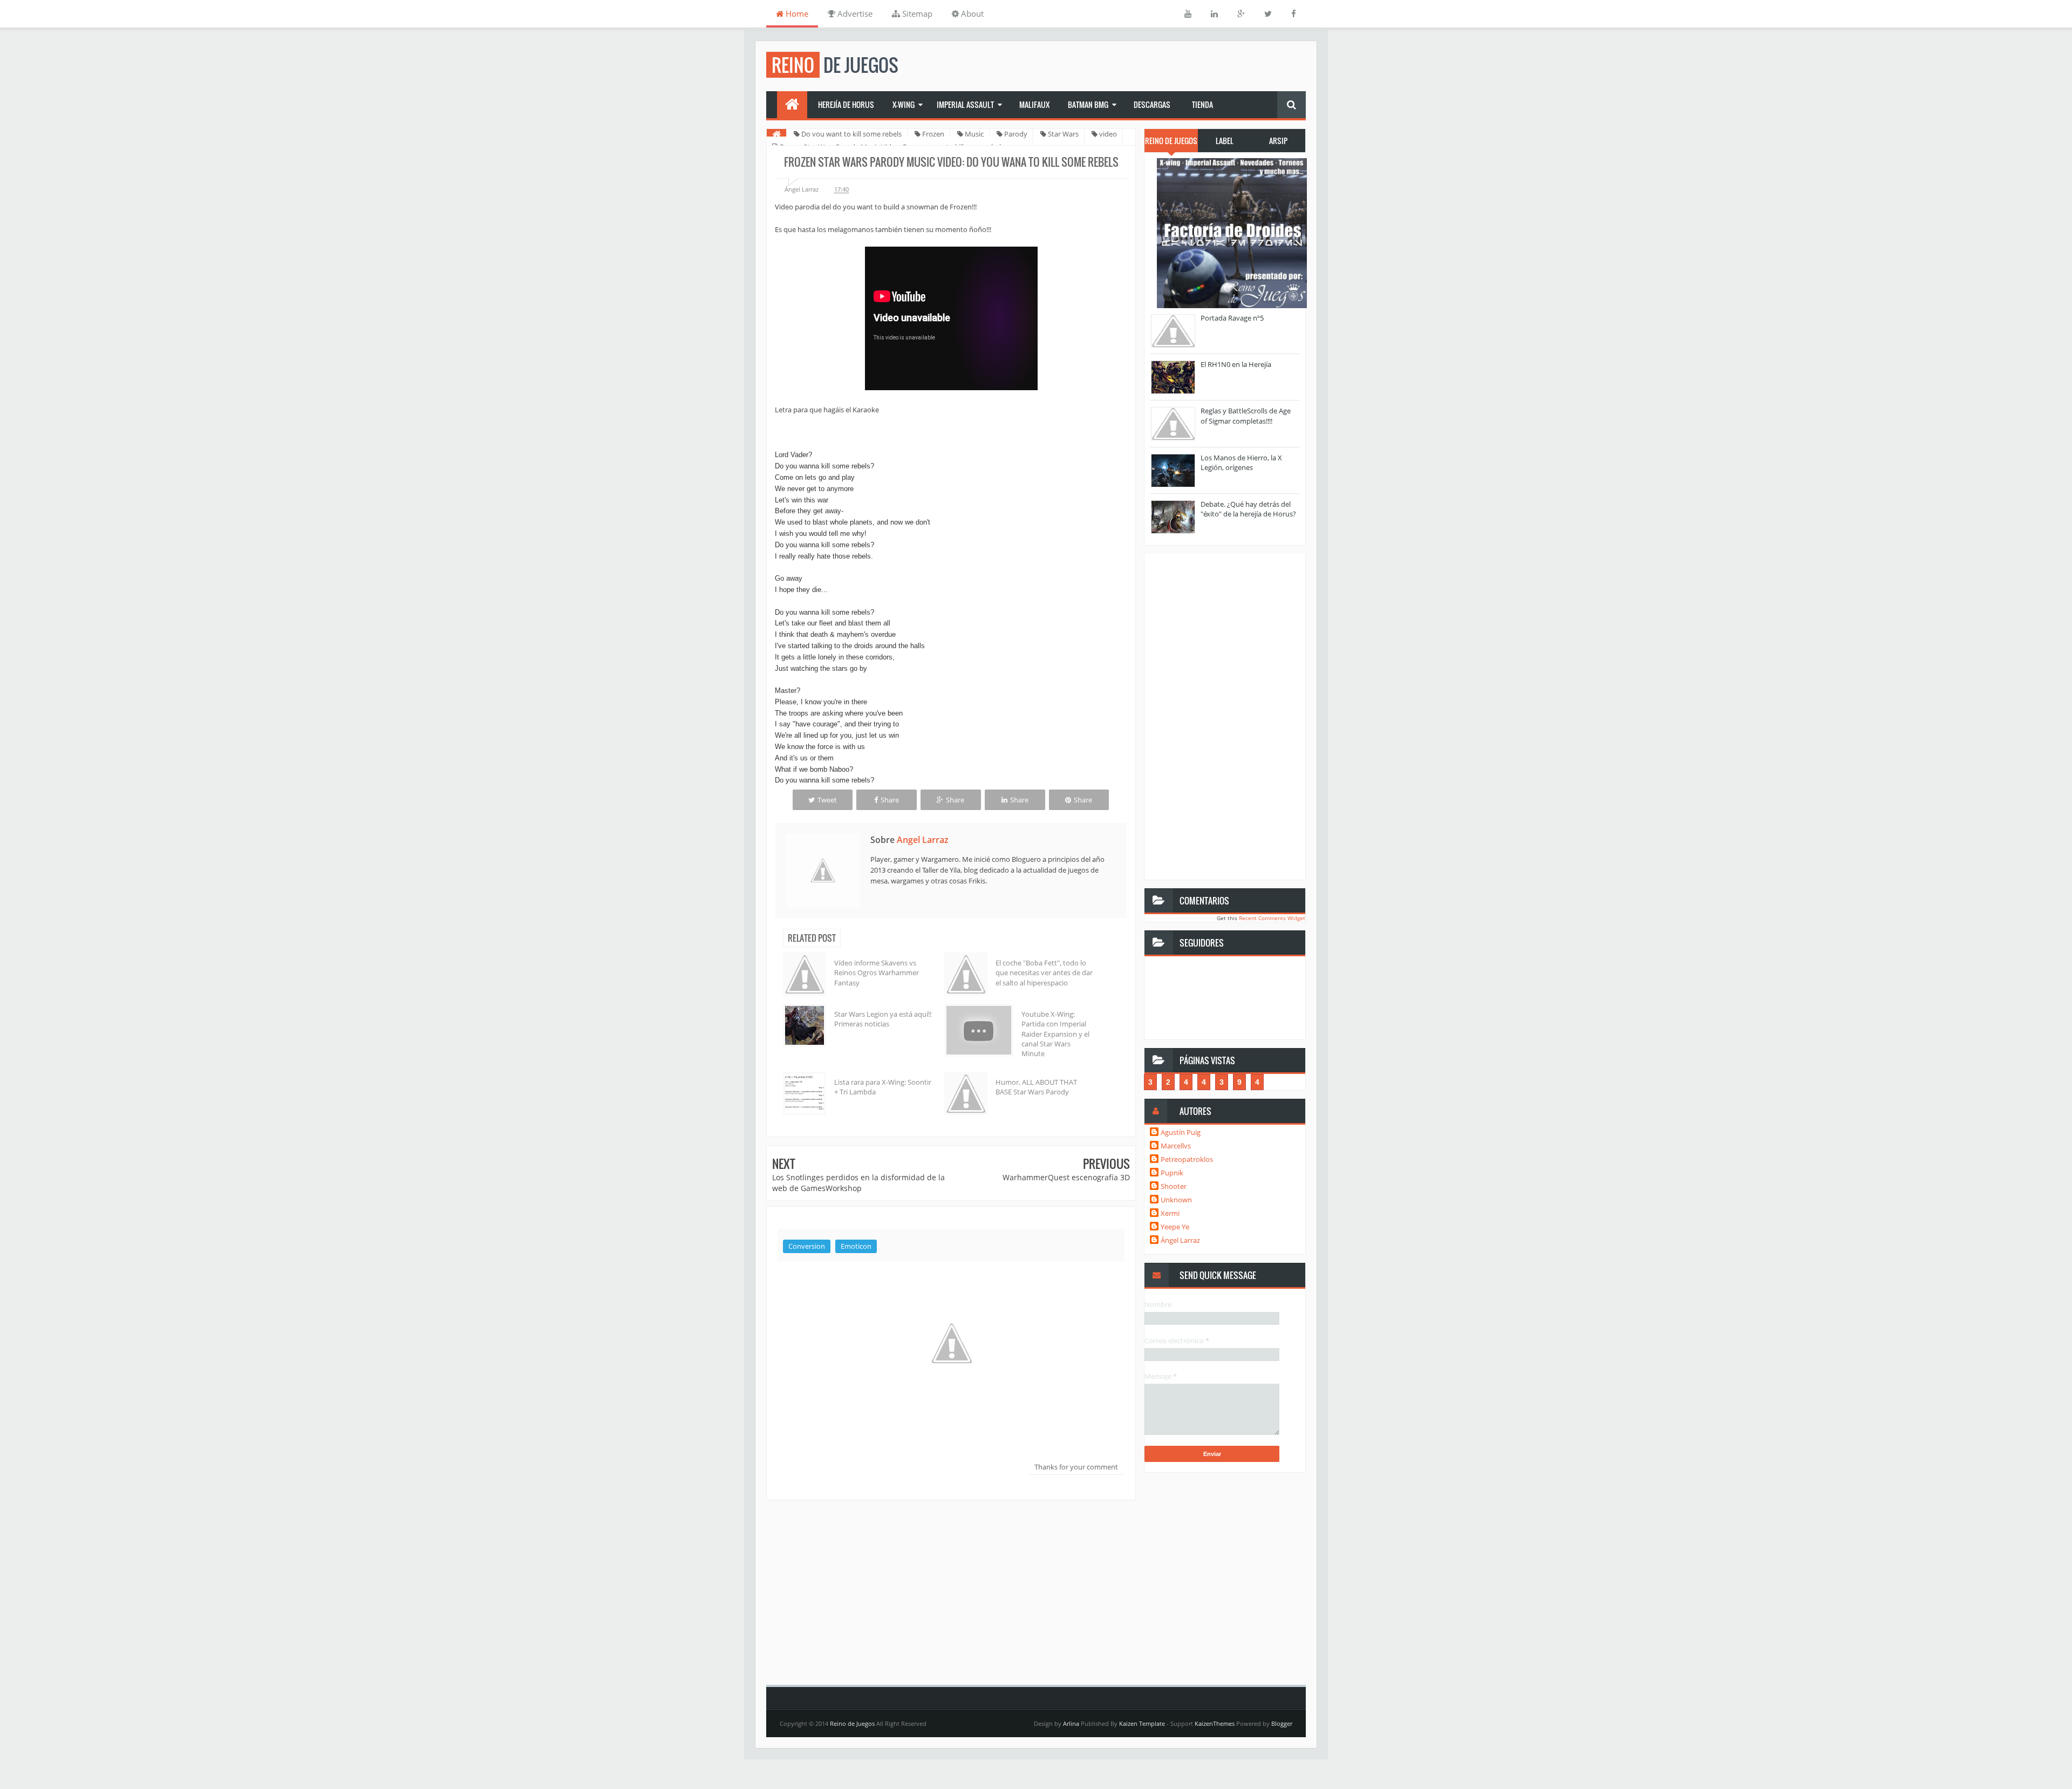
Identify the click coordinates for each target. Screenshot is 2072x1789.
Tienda (1202, 104)
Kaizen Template (1142, 1723)
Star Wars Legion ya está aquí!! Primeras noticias (883, 1019)
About (971, 13)
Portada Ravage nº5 (1232, 318)
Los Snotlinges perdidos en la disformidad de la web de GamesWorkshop (858, 1183)
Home (796, 13)
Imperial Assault (965, 104)
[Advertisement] (951, 1590)
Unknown (1176, 1200)
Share (890, 800)
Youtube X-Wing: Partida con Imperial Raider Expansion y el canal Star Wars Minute (1055, 1034)
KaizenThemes (1215, 1723)
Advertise (854, 13)
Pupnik (1172, 1173)
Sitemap (916, 13)
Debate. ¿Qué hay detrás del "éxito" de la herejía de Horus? (1248, 509)
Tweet (827, 800)
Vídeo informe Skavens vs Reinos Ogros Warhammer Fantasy (877, 972)
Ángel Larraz (1180, 1240)
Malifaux (1034, 104)
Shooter (1174, 1186)
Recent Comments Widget (1272, 918)
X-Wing (904, 104)
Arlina (1071, 1723)
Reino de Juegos (852, 1723)
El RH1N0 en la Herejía (1236, 364)
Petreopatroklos (1187, 1159)
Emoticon (856, 1246)
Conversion (807, 1246)
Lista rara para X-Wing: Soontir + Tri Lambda (883, 1087)
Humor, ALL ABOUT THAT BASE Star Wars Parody (1036, 1087)
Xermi (1170, 1213)
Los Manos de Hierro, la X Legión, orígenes (1241, 462)
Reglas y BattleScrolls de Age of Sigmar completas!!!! (1246, 416)
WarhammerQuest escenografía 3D (1066, 1177)
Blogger (1282, 1723)
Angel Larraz (923, 840)
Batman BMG (1088, 104)
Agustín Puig (1181, 1132)
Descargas (1152, 104)
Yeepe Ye (1175, 1227)
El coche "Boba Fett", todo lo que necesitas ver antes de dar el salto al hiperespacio (1044, 972)
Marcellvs (1176, 1146)
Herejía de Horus (846, 104)
